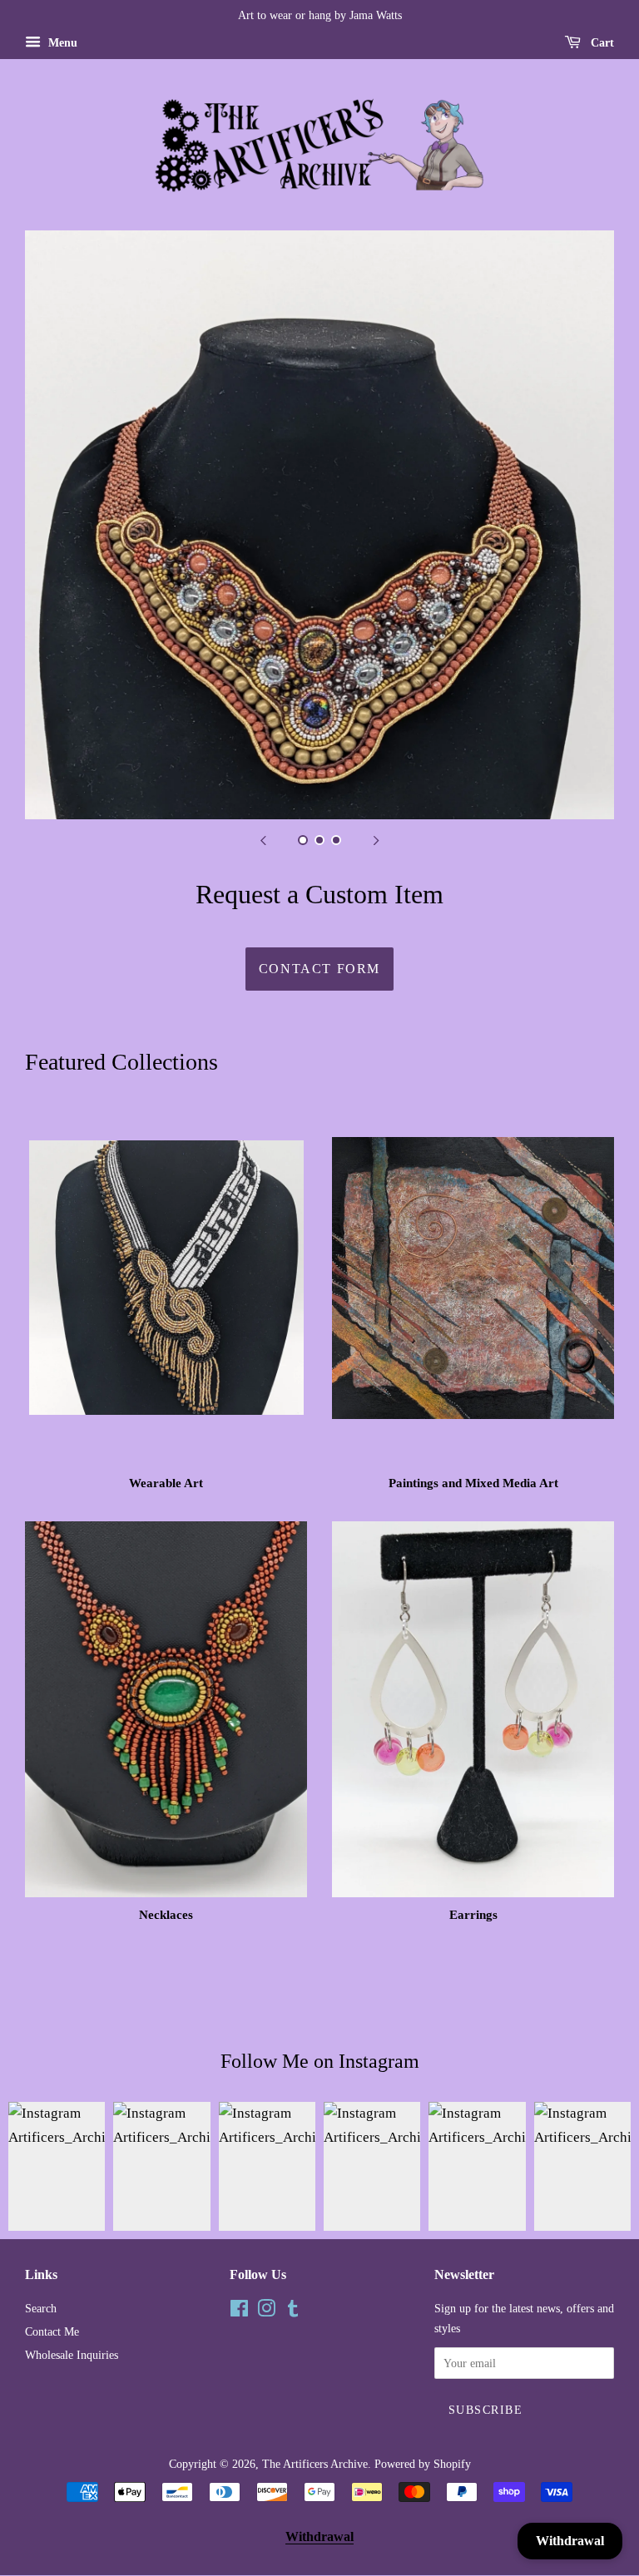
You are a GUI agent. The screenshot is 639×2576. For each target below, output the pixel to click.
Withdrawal (319, 2536)
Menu (61, 43)
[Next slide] (376, 840)
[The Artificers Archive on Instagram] (266, 2311)
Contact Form (319, 969)
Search (41, 2308)
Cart (601, 43)
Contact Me (52, 2331)
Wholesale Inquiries (72, 2355)
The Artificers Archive (315, 2464)
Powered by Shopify (423, 2464)
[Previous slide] (263, 840)
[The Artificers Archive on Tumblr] (293, 2311)
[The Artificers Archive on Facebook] (239, 2311)
